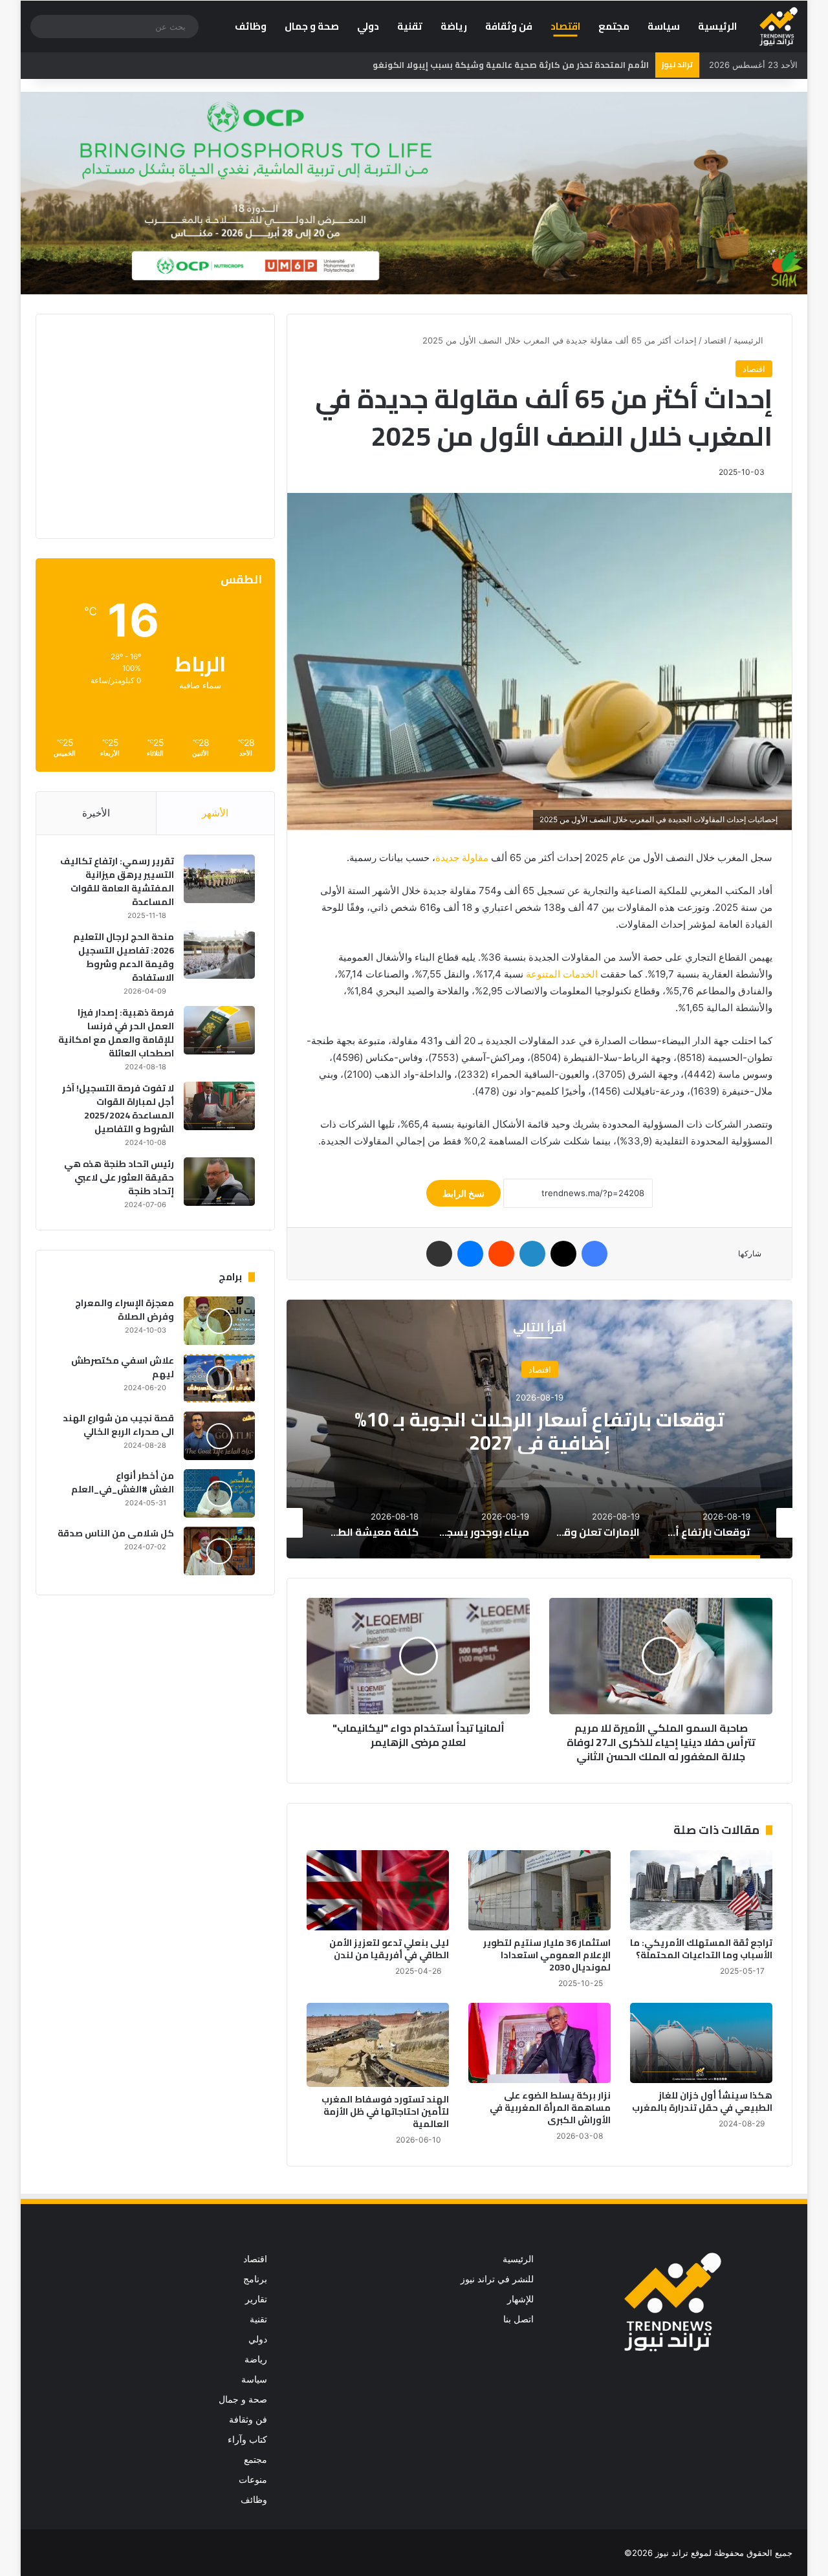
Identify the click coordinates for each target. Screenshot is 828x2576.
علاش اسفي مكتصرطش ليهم (123, 1367)
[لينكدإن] (532, 1254)
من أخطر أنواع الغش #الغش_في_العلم (123, 1482)
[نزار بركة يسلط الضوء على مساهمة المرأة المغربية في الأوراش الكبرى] (539, 2043)
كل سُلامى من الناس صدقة (116, 1533)
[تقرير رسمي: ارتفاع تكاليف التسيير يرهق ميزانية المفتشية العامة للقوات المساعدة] (219, 879)
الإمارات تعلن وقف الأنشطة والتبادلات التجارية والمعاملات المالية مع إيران (539, 1431)
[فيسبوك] (594, 1254)
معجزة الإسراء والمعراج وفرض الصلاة (125, 1310)
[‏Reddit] (501, 1254)
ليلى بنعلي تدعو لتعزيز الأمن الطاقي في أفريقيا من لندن (389, 1949)
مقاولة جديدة (462, 857)
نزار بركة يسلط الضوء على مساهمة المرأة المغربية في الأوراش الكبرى (550, 2108)
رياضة (454, 26)
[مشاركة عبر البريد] (439, 1254)
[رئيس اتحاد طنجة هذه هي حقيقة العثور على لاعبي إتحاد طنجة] (219, 1182)
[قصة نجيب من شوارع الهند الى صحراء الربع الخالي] (219, 1436)
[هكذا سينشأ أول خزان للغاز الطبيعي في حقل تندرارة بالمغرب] (701, 2043)
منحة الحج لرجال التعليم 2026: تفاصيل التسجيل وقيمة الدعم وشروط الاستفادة (124, 957)
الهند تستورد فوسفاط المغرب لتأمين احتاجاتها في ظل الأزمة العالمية (385, 2112)
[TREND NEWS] (779, 27)
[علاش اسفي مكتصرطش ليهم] (219, 1378)
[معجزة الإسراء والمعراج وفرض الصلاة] (219, 1321)
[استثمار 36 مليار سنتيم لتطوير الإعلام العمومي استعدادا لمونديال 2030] (539, 1890)
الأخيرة (96, 813)
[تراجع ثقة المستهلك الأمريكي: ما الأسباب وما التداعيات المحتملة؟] (701, 1890)
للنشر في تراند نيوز (497, 2279)
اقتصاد (565, 26)
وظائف (251, 26)
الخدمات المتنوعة (562, 974)
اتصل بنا (518, 2319)
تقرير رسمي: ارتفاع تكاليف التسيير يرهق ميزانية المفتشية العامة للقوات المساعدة (117, 881)
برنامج (255, 2279)
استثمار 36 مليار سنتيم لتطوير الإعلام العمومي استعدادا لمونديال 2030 (547, 1955)
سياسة (664, 26)
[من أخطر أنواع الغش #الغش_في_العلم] (219, 1493)
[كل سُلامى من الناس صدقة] (219, 1551)
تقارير (256, 2299)
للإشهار (520, 2299)
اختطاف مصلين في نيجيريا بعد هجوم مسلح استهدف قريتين (531, 65)
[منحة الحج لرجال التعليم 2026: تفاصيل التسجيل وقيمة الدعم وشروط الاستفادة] (219, 955)
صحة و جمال (312, 26)
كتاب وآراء (247, 2440)
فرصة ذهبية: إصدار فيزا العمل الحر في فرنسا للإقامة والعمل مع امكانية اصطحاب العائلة (116, 1033)
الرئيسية (717, 26)
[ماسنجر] (470, 1254)
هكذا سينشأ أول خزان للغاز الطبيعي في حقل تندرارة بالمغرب (702, 2101)
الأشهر (215, 813)
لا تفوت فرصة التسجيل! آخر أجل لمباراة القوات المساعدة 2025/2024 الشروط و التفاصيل (118, 1108)
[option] (539, 1429)
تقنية (410, 26)
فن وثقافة (509, 26)
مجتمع (614, 26)
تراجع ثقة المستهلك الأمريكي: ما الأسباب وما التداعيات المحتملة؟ (701, 1949)
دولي (368, 26)
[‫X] (563, 1254)
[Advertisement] (146, 424)
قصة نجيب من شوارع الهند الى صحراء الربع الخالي (118, 1425)
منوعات (253, 2480)
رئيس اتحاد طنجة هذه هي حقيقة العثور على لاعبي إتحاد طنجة (119, 1177)
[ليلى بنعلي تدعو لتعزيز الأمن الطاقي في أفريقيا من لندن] (378, 1890)
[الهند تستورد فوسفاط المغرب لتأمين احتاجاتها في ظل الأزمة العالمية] (378, 2045)
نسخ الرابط (463, 1193)
